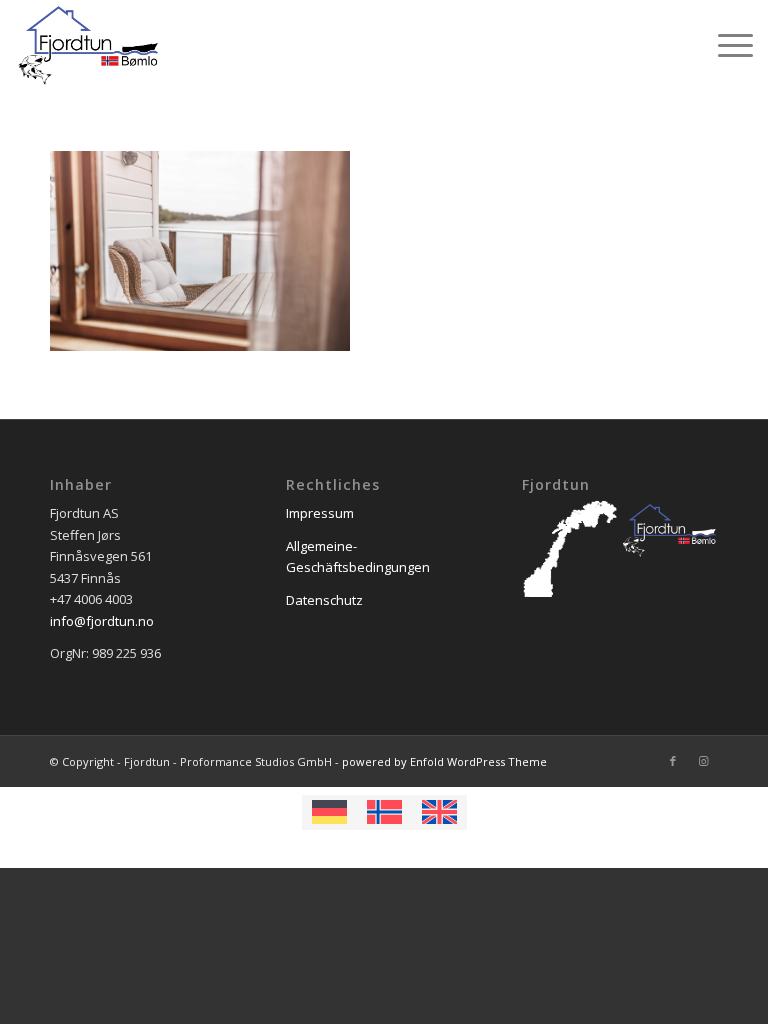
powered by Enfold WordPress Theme (444, 761)
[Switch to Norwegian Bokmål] (384, 812)
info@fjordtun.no (102, 621)
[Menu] (725, 45)
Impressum (320, 513)
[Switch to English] (439, 812)
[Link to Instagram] (703, 761)
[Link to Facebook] (673, 761)
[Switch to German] (329, 812)
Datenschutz (324, 600)
